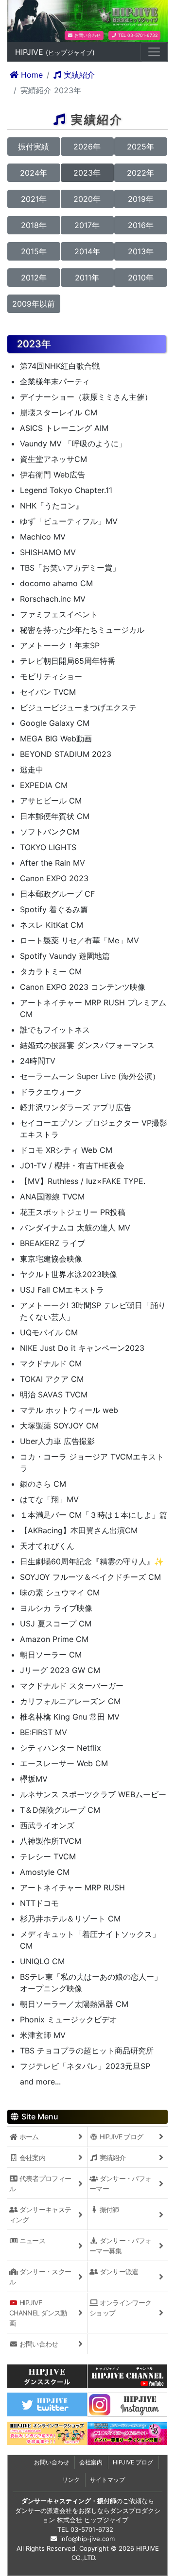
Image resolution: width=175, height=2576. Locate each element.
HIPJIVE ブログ (121, 2137)
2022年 (140, 173)
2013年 (141, 251)
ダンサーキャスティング (40, 2215)
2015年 (34, 251)
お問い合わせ (87, 35)
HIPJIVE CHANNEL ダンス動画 (38, 2313)
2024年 (34, 173)
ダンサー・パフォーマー (120, 2183)
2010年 (141, 278)
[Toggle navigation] (154, 52)
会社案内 (32, 2158)
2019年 (141, 199)
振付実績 (34, 147)
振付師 (109, 2209)
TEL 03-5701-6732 (137, 35)
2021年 (34, 199)
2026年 (87, 147)
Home (31, 75)
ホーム (28, 2137)
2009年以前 (34, 304)
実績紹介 (78, 75)
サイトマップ (107, 2480)
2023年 (87, 173)
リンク (71, 2480)
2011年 (87, 278)
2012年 (34, 278)
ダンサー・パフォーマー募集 (120, 2246)
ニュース (32, 2240)
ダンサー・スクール (40, 2277)
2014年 (87, 251)
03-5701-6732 (92, 2529)
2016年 (141, 225)
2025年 (140, 147)
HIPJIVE (55, 52)
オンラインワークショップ (120, 2308)
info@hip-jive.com (87, 2539)
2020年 (87, 199)
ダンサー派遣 (118, 2272)
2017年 (87, 225)
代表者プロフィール (40, 2183)
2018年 (34, 225)
